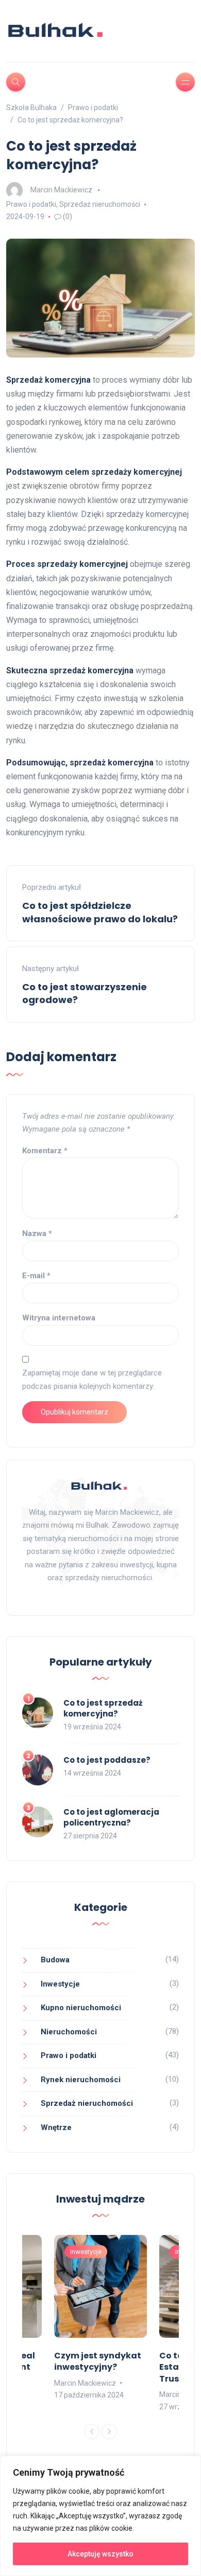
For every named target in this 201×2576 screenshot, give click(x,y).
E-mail (36, 1276)
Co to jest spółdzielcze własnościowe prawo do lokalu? (100, 912)
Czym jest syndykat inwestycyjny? (98, 2361)
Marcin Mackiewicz (61, 190)
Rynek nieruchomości (81, 2080)
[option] (100, 2318)
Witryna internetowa (59, 1318)
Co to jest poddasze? (107, 1760)
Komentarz (45, 1151)
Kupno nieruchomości (81, 2008)
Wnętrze (56, 2127)
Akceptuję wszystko (100, 2554)
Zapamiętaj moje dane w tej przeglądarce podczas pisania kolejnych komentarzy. (92, 1380)
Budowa (55, 1960)
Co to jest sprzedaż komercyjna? (103, 1708)
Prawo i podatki (31, 204)
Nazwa (37, 1233)
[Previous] (92, 2431)
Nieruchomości (69, 2032)
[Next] (109, 2431)
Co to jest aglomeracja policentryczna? (111, 1817)
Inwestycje (60, 1984)
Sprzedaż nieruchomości (100, 204)
